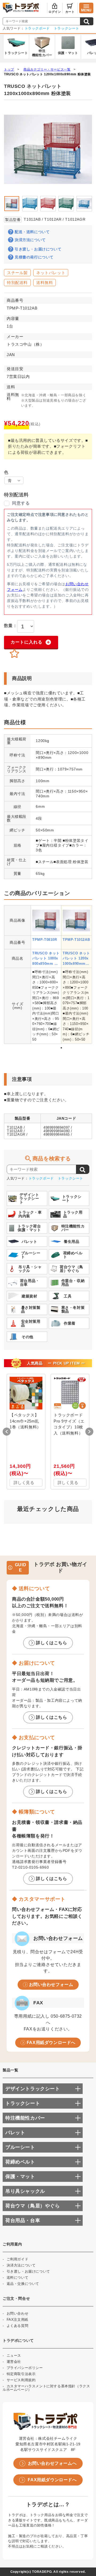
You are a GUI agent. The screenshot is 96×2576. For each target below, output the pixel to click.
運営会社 (14, 2362)
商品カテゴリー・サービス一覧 (47, 69)
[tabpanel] (46, 975)
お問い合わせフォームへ (52, 2463)
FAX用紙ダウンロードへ (51, 2043)
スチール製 (17, 273)
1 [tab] (61, 1048)
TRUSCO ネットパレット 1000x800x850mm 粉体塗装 (46, 959)
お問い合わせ (18, 2313)
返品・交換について (23, 2284)
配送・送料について (32, 232)
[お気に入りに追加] (14, 654)
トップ (9, 69)
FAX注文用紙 (17, 2320)
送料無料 (45, 283)
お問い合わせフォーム (51, 1984)
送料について (18, 2278)
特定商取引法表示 (21, 2374)
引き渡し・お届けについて (38, 249)
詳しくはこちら (51, 1643)
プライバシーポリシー (25, 2368)
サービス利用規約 (21, 2380)
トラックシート (67, 28)
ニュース (14, 2356)
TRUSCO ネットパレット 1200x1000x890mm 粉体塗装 (47, 74)
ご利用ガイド (18, 2259)
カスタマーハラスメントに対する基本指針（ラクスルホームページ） (46, 2388)
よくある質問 (18, 2326)
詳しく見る (24, 1483)
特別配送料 (17, 283)
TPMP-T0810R (45, 940)
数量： (11, 626)
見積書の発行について (34, 257)
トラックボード (37, 28)
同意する (21, 503)
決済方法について (30, 240)
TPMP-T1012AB (76, 940)
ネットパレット (51, 273)
